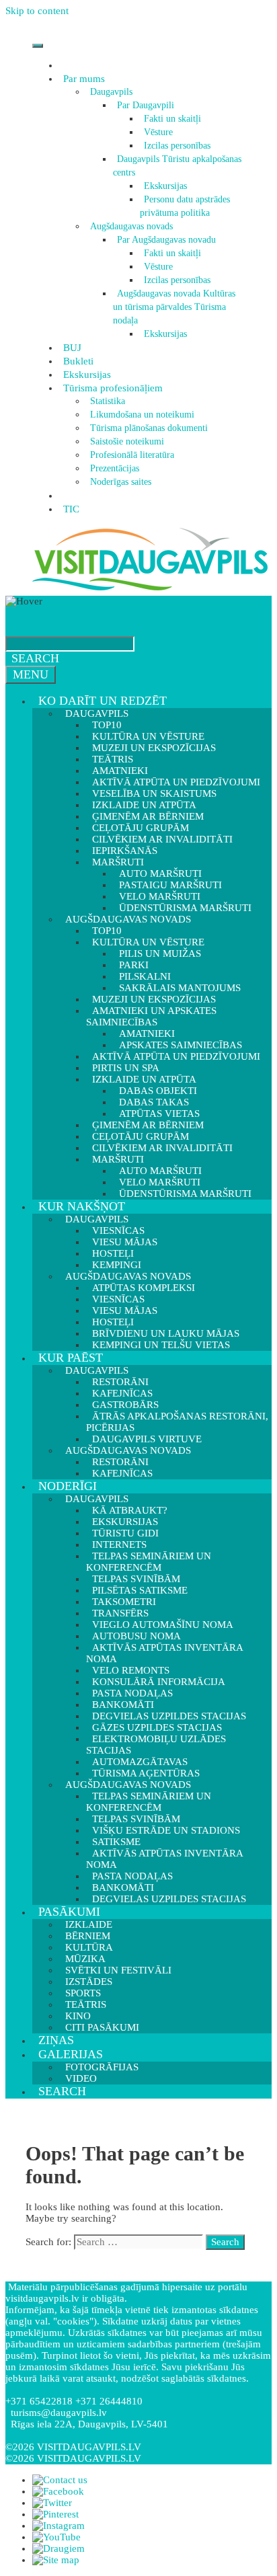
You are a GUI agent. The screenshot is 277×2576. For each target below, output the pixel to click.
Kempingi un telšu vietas (161, 1345)
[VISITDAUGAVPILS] (150, 590)
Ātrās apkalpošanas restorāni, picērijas (177, 1422)
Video (81, 2078)
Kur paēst (71, 1358)
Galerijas (71, 2054)
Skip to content (37, 11)
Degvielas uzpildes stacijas (169, 1899)
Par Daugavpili (146, 105)
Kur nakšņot (82, 1206)
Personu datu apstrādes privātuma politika (185, 206)
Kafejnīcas (122, 1473)
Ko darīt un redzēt (103, 701)
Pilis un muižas (160, 953)
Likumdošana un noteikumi (142, 415)
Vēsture (158, 132)
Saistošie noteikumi (127, 441)
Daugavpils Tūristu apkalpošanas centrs (177, 166)
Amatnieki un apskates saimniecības (151, 1016)
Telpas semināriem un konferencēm (149, 1562)
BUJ (72, 348)
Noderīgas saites (121, 482)
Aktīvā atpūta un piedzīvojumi (176, 1056)
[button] (107, 79)
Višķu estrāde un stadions (166, 1830)
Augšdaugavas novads (131, 226)
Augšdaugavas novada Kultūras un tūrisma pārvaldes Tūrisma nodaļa (174, 307)
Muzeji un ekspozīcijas (154, 748)
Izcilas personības (177, 146)
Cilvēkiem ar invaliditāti (162, 1148)
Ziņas (56, 2040)
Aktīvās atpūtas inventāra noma (164, 1653)
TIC (71, 509)
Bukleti (78, 361)
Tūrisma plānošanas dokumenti (149, 428)
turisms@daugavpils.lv (59, 2413)
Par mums (84, 79)
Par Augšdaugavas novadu (166, 240)
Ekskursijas (165, 186)
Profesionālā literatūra (132, 455)
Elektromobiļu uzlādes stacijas (156, 1745)
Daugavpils (111, 92)
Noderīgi (68, 1486)
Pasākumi (69, 1912)
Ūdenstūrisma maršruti (185, 1194)
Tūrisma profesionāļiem (113, 388)
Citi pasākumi (102, 2027)
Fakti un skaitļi (172, 119)
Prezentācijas (115, 468)
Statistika (108, 401)
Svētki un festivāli (118, 1970)
